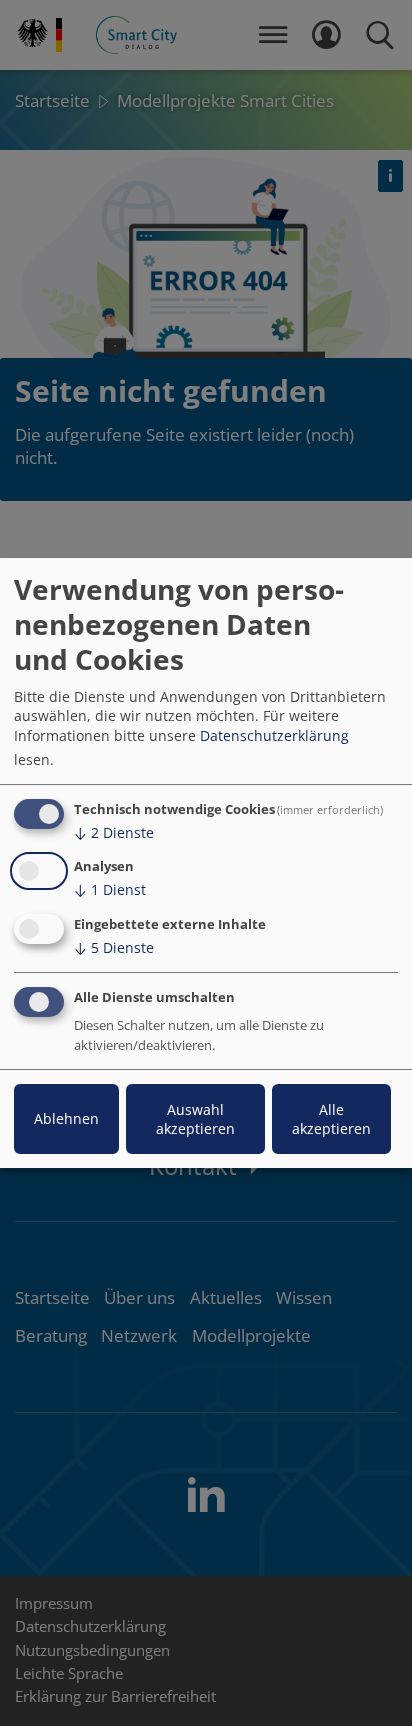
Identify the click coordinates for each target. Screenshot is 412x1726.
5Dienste (114, 947)
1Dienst (110, 889)
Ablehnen (66, 1118)
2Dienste (114, 832)
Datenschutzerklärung (274, 735)
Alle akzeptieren (331, 1119)
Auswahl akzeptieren (195, 1119)
